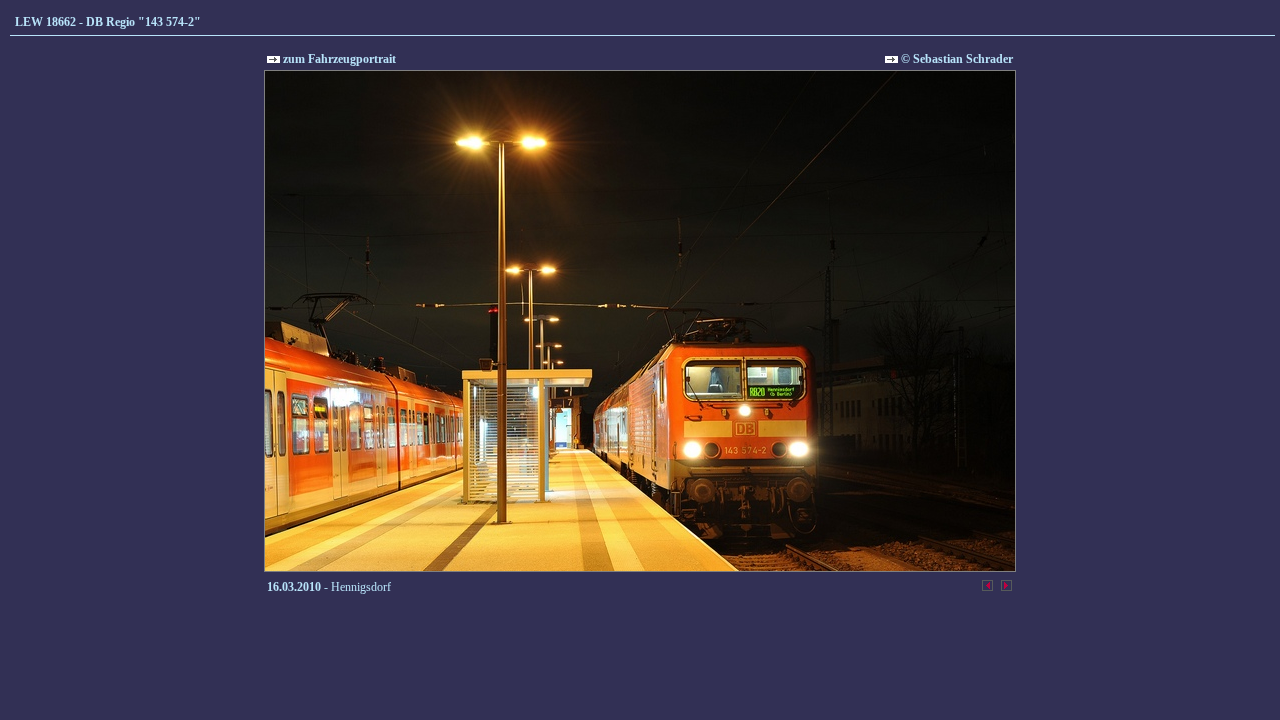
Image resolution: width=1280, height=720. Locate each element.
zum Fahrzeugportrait (338, 59)
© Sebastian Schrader (955, 59)
